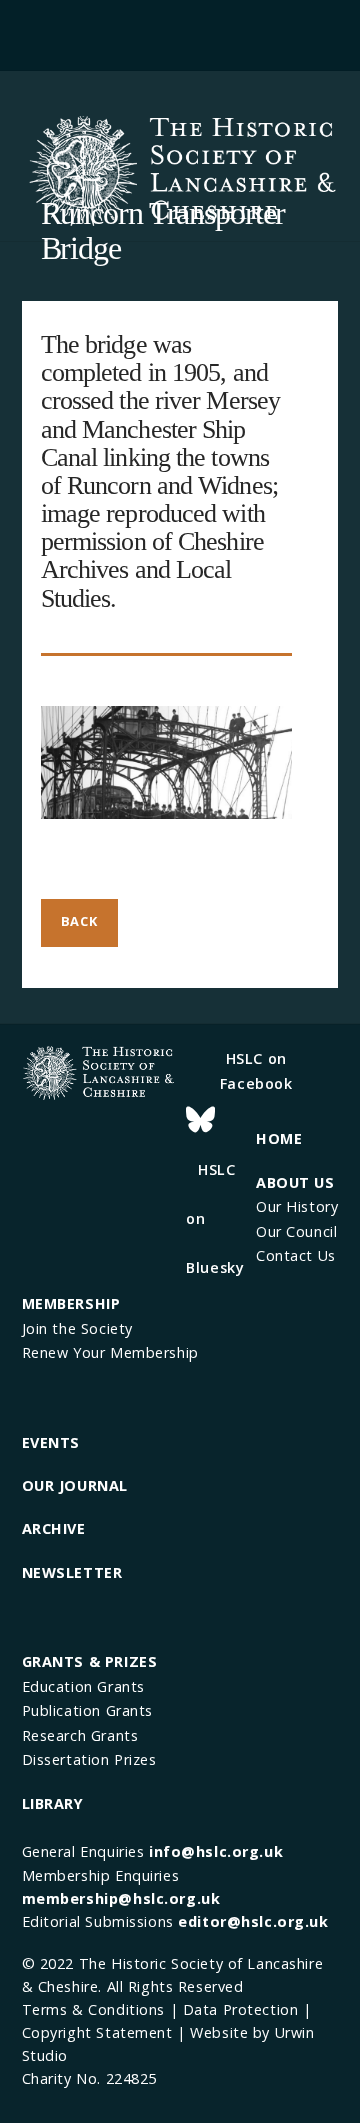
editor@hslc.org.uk (253, 1921)
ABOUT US (295, 1182)
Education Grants (83, 1686)
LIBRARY (53, 1803)
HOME (279, 1138)
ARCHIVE (54, 1528)
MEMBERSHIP (71, 1303)
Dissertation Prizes (89, 1759)
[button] (179, 32)
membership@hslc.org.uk (121, 1898)
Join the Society (77, 1328)
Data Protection (241, 2009)
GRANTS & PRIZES (90, 1661)
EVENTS (51, 1442)
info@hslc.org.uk (216, 1851)
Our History (297, 1206)
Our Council (296, 1231)
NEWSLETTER (72, 1572)
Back (79, 921)
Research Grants (80, 1735)
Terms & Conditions (93, 2009)
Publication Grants (87, 1710)
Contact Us (296, 1255)
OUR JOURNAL (75, 1485)
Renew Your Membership (110, 1352)
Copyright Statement (97, 2032)
